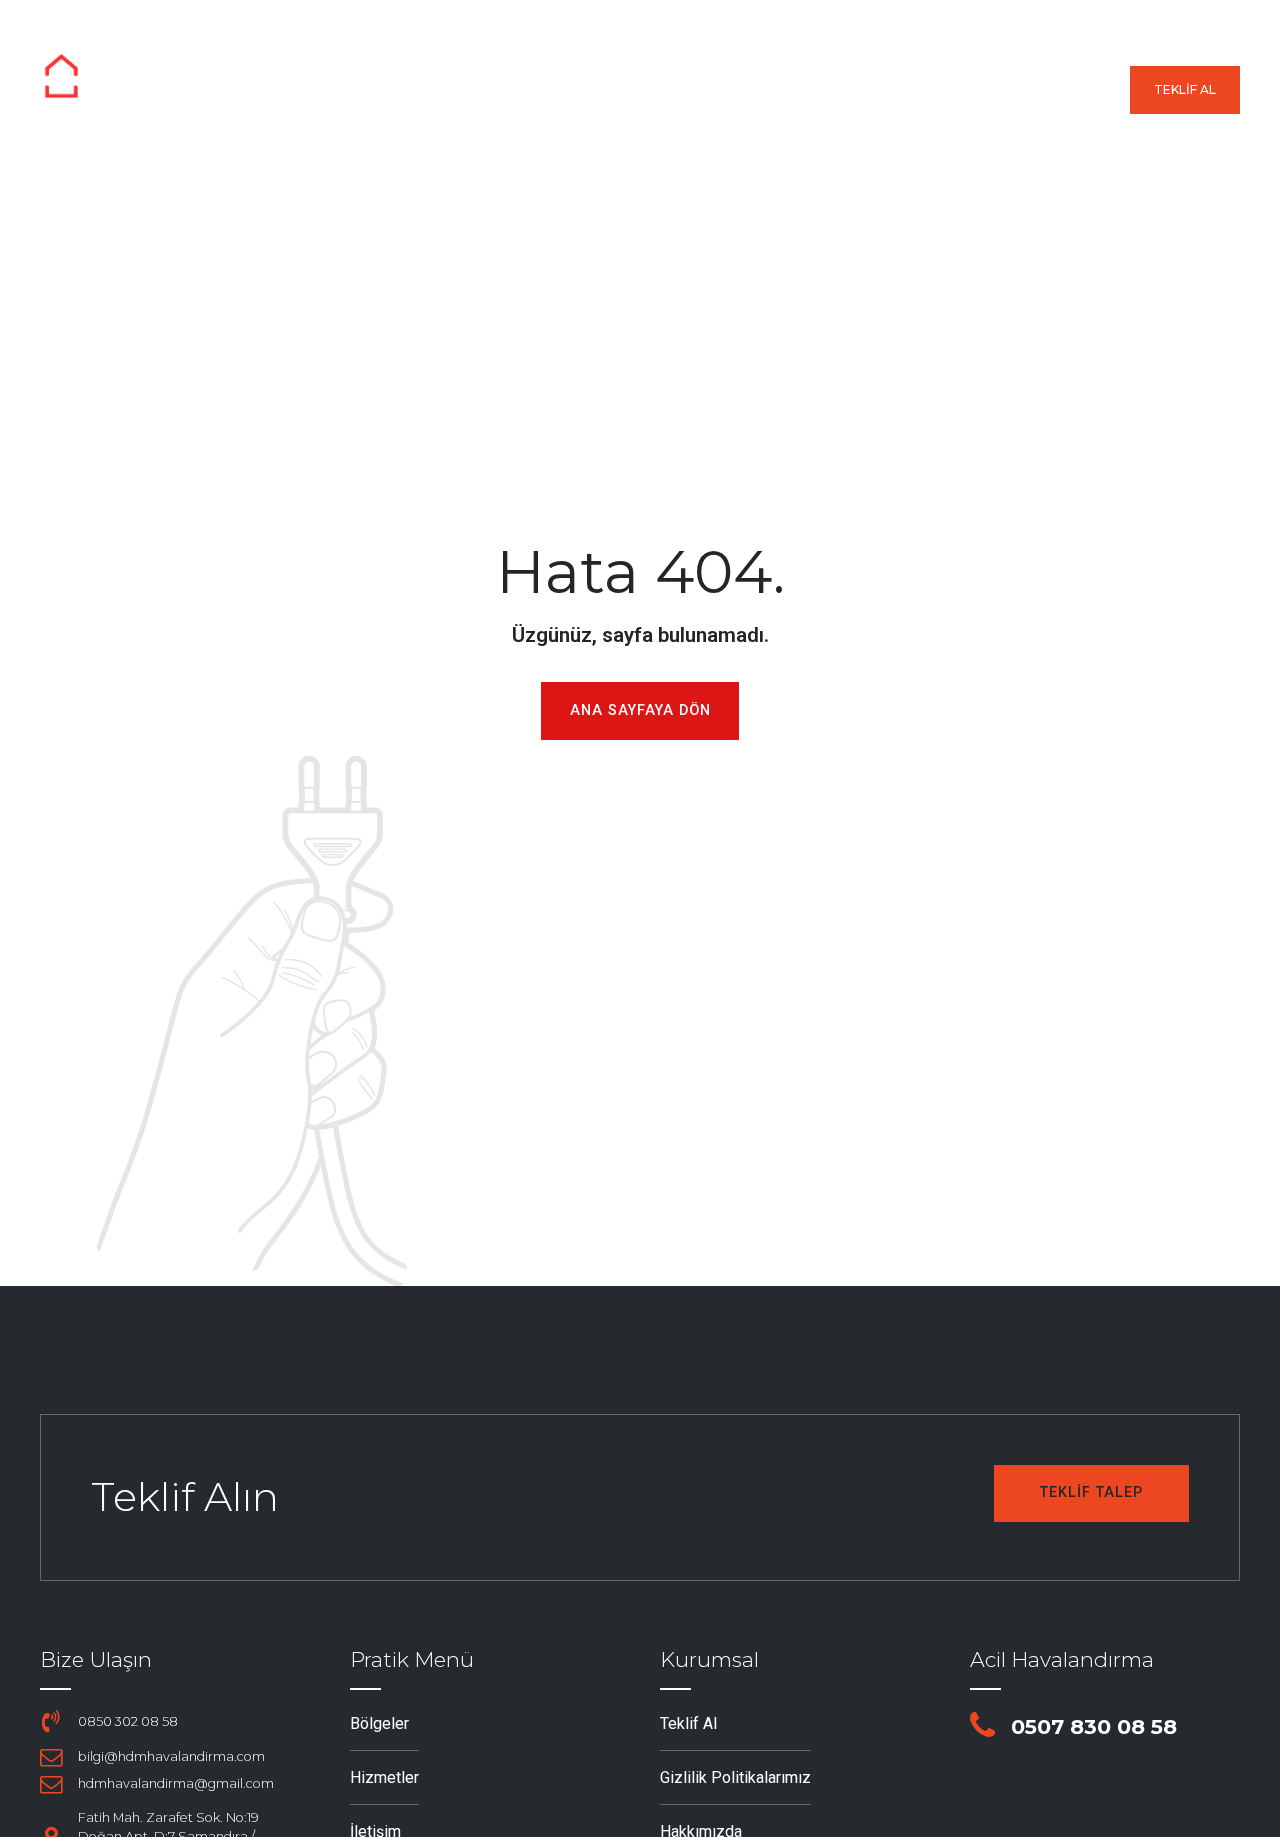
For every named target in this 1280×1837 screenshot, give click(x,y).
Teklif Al (688, 1723)
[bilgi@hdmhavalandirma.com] (51, 1757)
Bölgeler (584, 90)
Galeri (829, 90)
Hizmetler (713, 90)
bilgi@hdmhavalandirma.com (171, 1756)
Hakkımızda (950, 90)
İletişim (1075, 90)
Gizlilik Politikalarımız (735, 1777)
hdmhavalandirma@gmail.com (176, 1783)
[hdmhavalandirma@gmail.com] (51, 1784)
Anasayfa (457, 90)
